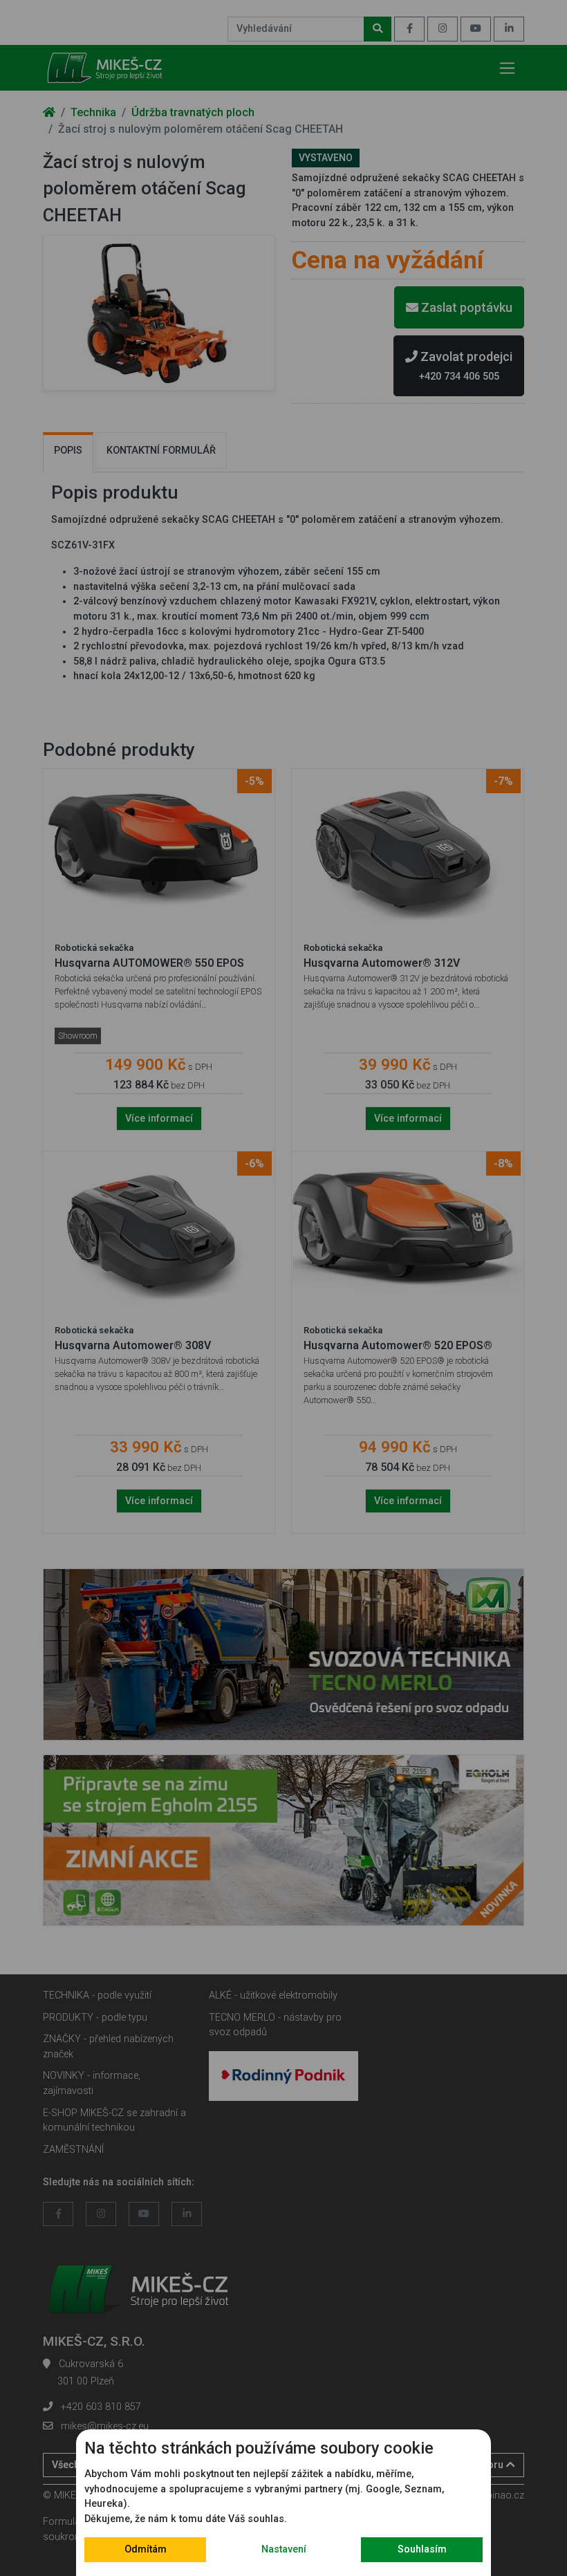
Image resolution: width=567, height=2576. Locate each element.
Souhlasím (422, 2549)
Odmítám (146, 2549)
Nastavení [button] (284, 2549)
